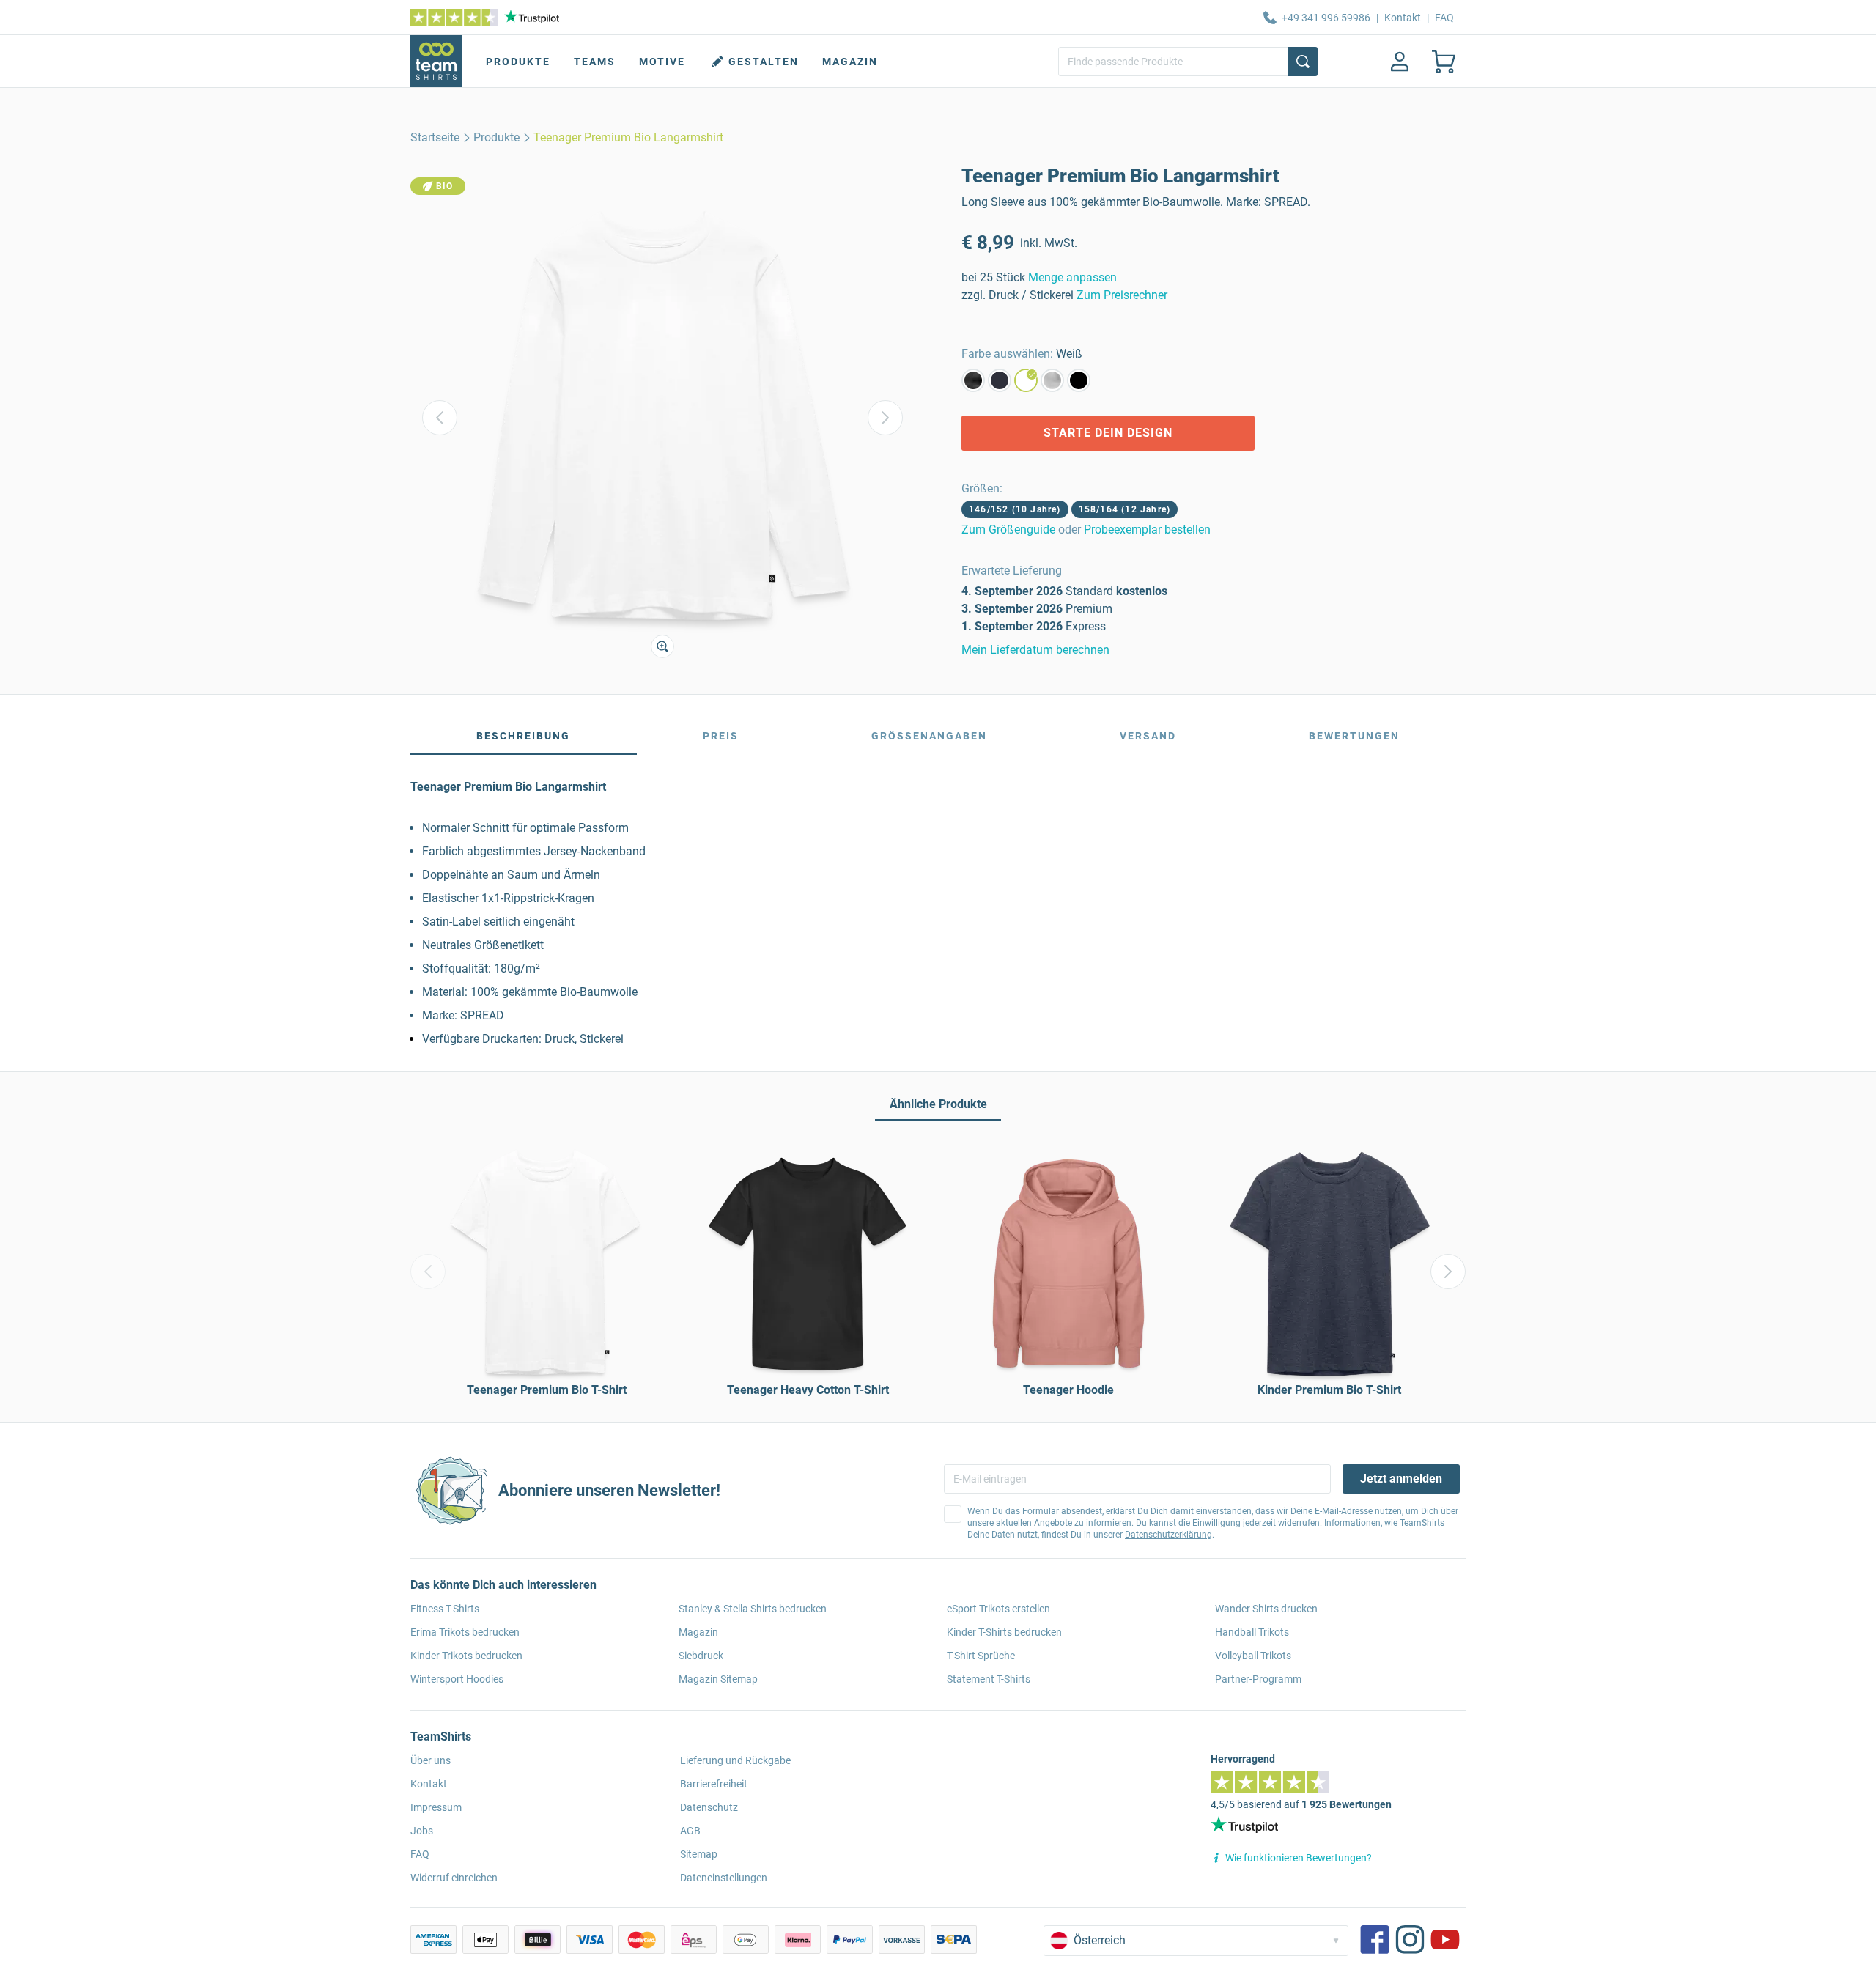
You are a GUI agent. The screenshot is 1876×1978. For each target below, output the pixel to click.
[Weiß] (1026, 380)
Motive (662, 62)
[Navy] (1000, 380)
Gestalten (764, 62)
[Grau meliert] (1052, 380)
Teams (595, 62)
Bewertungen (1354, 736)
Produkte (518, 62)
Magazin (850, 62)
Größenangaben (929, 736)
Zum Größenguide (1008, 529)
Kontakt (1403, 18)
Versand (1148, 736)
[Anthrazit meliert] (973, 380)
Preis (721, 736)
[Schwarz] (1079, 380)
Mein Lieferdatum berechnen (1035, 650)
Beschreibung (523, 736)
